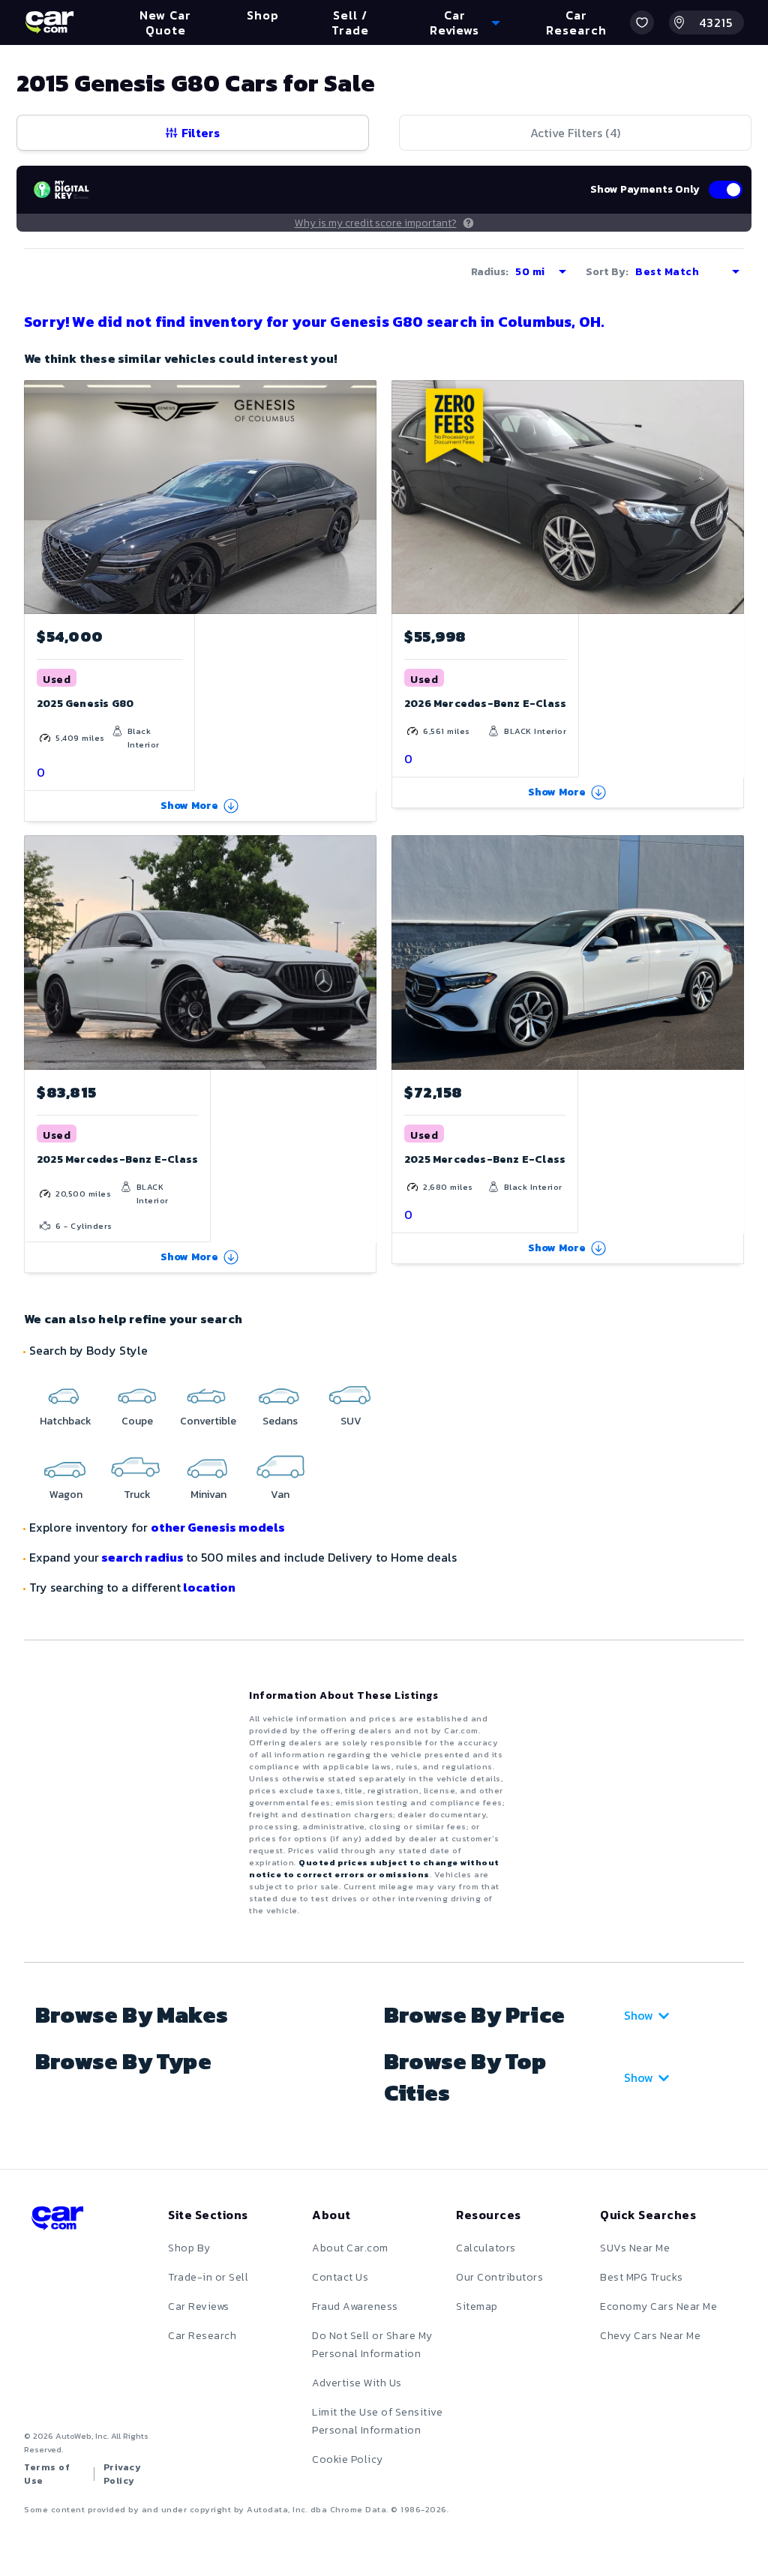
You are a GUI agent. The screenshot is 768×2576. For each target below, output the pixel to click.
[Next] (732, 497)
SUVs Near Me (635, 2248)
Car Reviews (199, 2306)
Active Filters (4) (575, 133)
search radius (142, 1557)
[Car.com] (49, 22)
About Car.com (350, 2248)
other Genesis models (218, 1527)
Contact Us (340, 2277)
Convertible (208, 1421)
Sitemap (477, 2306)
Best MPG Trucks (642, 2277)
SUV (351, 1421)
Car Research (202, 2336)
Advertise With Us (357, 2383)
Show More (190, 806)
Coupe (137, 1421)
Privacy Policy (123, 2474)
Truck (137, 1495)
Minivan (208, 1495)
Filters (201, 133)
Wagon (66, 1495)
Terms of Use (47, 2474)
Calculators (486, 2248)
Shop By (189, 2248)
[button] (642, 22)
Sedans (280, 1421)
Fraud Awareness (355, 2306)
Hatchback (66, 1421)
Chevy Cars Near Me (650, 2336)
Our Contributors (499, 2277)
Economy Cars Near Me (658, 2306)
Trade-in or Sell (208, 2277)
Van (280, 1495)
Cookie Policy (348, 2459)
